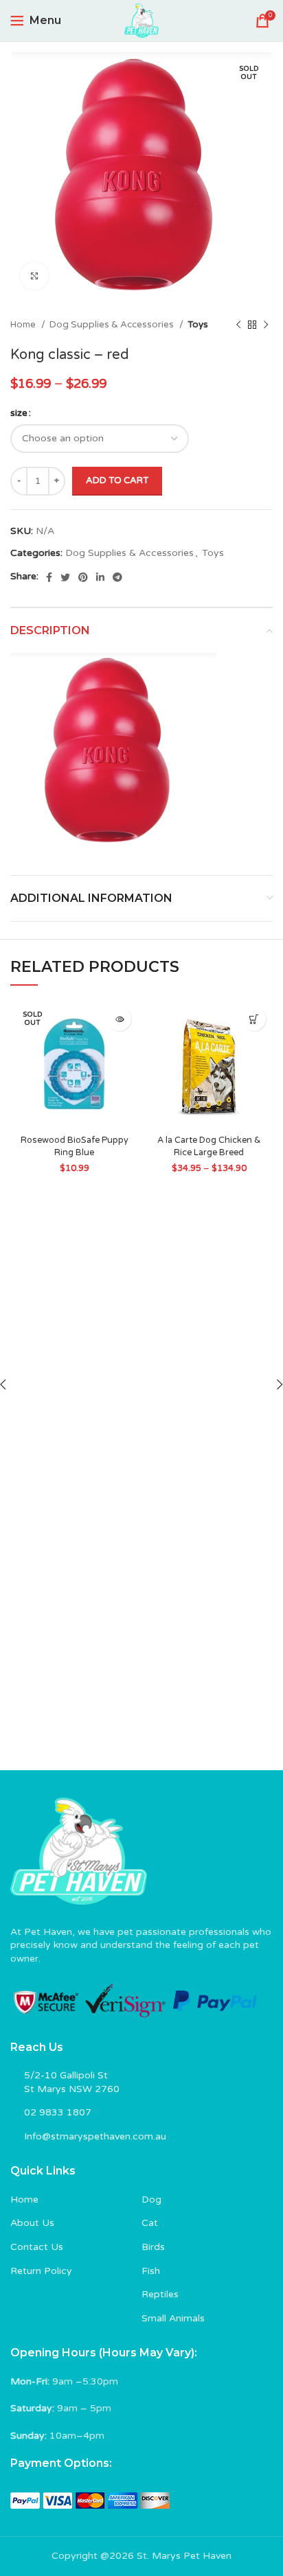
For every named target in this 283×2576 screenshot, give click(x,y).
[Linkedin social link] (100, 577)
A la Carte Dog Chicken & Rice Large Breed (209, 1146)
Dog (151, 2200)
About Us (32, 2223)
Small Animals (173, 2318)
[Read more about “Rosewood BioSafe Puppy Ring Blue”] (119, 1019)
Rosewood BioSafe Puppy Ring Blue (75, 1146)
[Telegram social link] (117, 577)
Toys (198, 325)
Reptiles (160, 2294)
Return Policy (41, 2271)
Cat (150, 2223)
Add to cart (117, 480)
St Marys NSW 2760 (72, 2089)
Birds (153, 2247)
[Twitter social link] (65, 577)
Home (24, 325)
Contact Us (37, 2247)
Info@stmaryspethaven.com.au (95, 2136)
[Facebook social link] (49, 577)
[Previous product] (238, 325)
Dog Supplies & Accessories (113, 325)
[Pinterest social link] (83, 577)
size (19, 413)
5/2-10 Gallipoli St (66, 2075)
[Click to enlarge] (34, 276)
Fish (151, 2271)
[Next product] (266, 325)
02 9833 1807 (58, 2112)
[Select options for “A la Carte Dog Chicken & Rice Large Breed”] (254, 1019)
